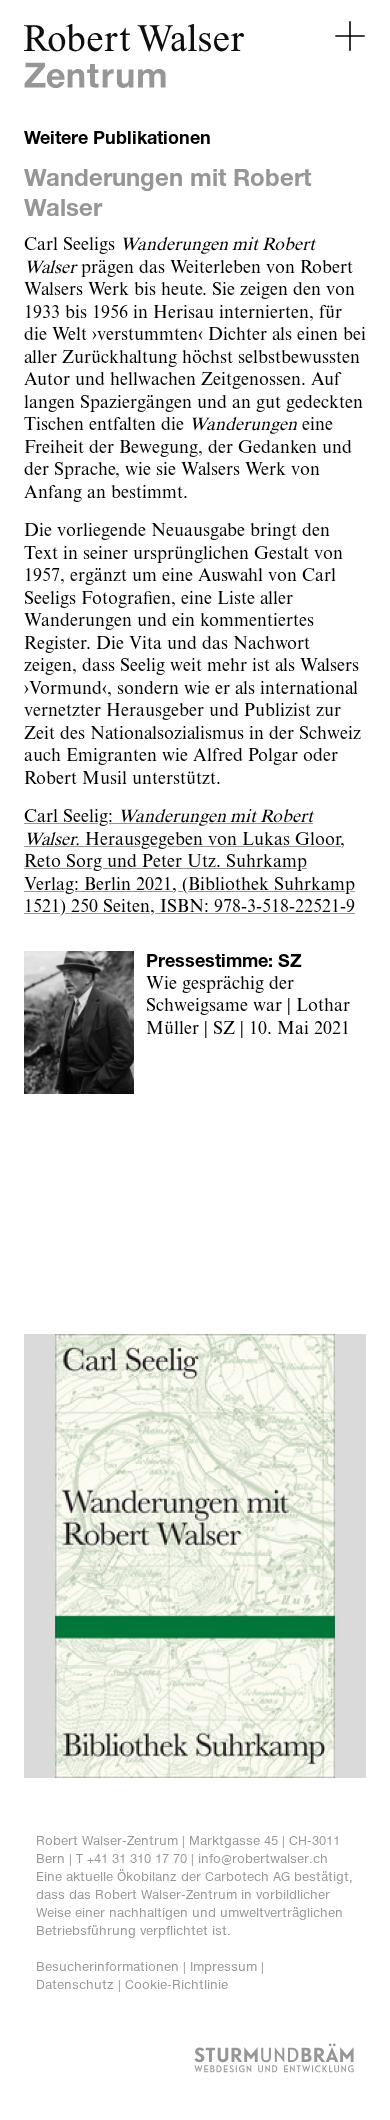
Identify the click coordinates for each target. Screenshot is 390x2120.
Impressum (223, 1966)
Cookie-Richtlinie (176, 1984)
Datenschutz (75, 1984)
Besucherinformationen (107, 1966)
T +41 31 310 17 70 (131, 1858)
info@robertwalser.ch (263, 1858)
